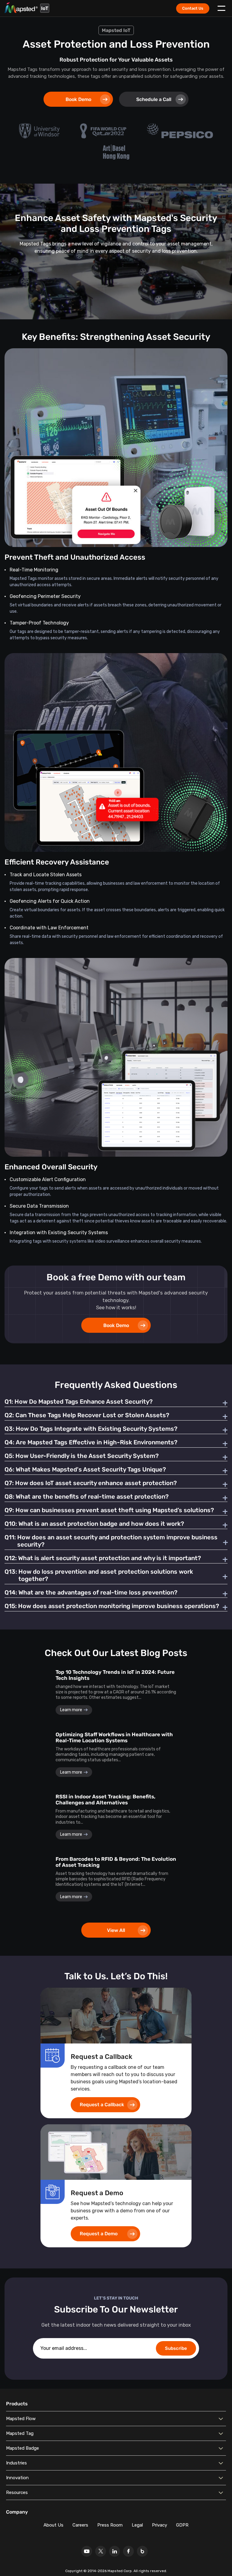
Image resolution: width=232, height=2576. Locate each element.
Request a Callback (102, 2105)
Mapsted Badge (23, 2448)
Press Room (110, 2525)
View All (116, 1930)
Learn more (71, 1710)
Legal (137, 2525)
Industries (16, 2463)
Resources (17, 2492)
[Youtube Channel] (87, 2551)
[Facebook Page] (128, 2551)
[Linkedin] (114, 2551)
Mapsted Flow (21, 2419)
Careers (80, 2525)
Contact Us (193, 8)
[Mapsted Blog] (142, 2551)
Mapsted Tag (20, 2433)
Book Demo (78, 99)
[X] (101, 2551)
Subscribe (176, 2348)
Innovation (17, 2478)
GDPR (182, 2525)
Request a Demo (99, 2234)
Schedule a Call (154, 99)
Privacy (159, 2525)
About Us (53, 2525)
